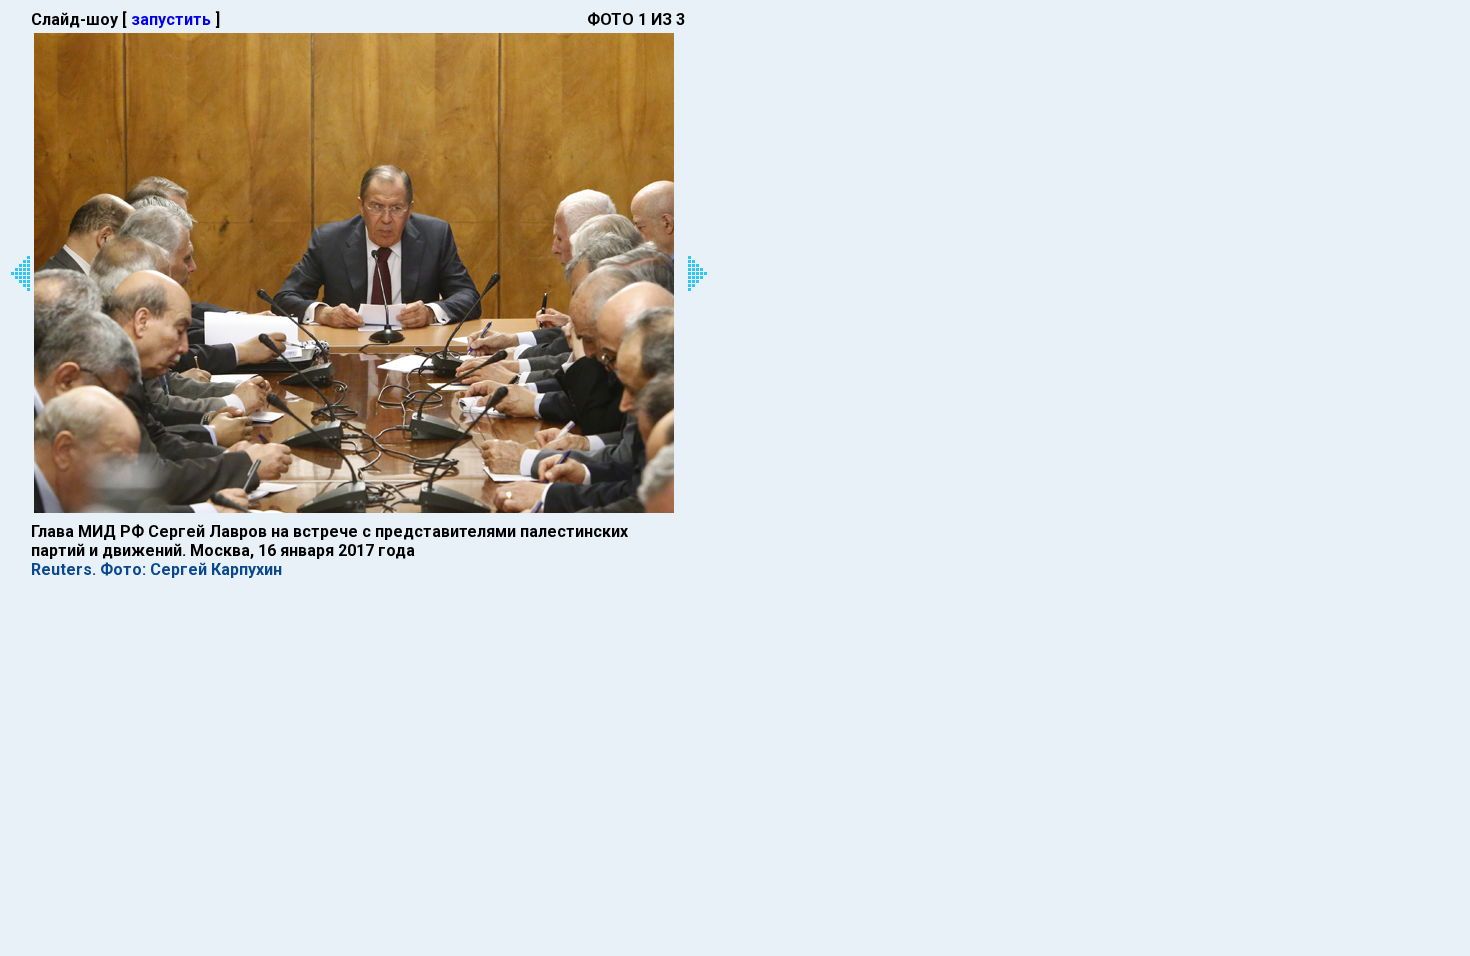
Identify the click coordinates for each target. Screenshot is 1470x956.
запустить (171, 19)
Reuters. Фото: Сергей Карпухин (156, 569)
